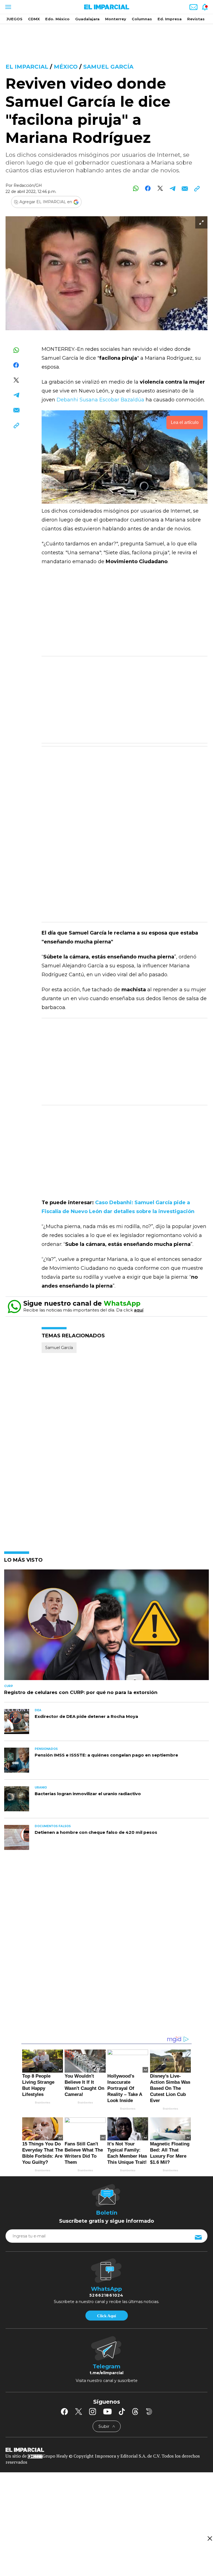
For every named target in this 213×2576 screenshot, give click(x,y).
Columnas (142, 19)
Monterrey (116, 19)
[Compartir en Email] (185, 188)
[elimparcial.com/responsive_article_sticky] (210, 2538)
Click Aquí (106, 2316)
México (66, 67)
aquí (139, 1310)
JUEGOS (14, 19)
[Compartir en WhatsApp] (136, 188)
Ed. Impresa (170, 19)
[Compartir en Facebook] (148, 188)
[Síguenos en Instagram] (93, 2411)
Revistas (196, 19)
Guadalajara (87, 19)
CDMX (34, 19)
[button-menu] (8, 7)
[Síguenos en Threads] (135, 2411)
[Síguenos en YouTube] (107, 2411)
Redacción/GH (28, 185)
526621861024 (106, 2295)
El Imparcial (27, 67)
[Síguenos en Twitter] (78, 2411)
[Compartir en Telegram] (172, 188)
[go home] (106, 2450)
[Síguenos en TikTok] (122, 2411)
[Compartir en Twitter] (160, 188)
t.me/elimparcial (106, 2373)
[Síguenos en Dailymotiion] (149, 2412)
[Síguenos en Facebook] (64, 2411)
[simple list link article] (106, 1627)
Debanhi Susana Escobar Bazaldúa (100, 400)
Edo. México (57, 19)
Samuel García (108, 67)
